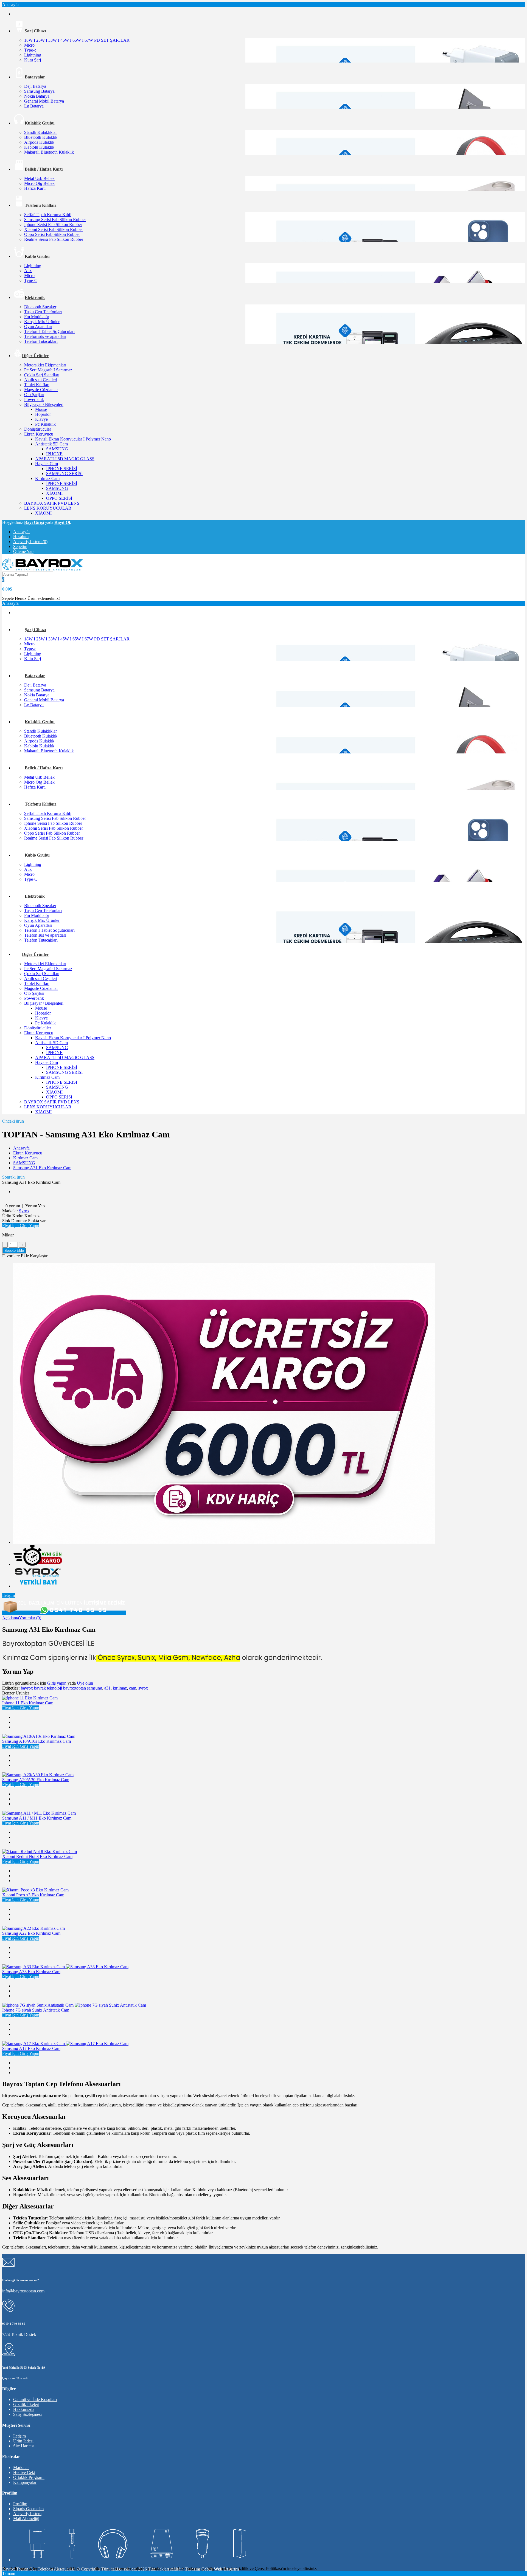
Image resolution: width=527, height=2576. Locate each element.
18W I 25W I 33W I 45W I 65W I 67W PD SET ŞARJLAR (77, 40)
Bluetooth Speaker (40, 307)
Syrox (24, 1211)
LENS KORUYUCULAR (48, 508)
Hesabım (21, 537)
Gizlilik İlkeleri (26, 2404)
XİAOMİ (54, 493)
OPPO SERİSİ (59, 498)
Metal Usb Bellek (39, 178)
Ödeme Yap (23, 551)
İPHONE (54, 454)
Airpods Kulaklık (39, 142)
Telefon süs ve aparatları (45, 336)
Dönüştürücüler (38, 429)
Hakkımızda (24, 2409)
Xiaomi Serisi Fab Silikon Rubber (54, 229)
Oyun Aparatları (38, 327)
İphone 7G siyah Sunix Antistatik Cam (36, 2010)
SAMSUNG (57, 449)
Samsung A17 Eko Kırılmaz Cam (31, 2048)
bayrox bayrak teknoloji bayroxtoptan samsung (61, 1688)
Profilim (20, 2504)
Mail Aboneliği (26, 2519)
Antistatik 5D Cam (51, 444)
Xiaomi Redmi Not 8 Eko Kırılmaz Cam (37, 1856)
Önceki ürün (13, 1121)
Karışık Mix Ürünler (42, 322)
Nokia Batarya (37, 96)
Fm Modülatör (37, 317)
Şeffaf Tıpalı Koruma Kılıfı (48, 215)
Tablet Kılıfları (37, 385)
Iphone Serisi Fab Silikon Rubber (53, 224)
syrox (143, 1688)
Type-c (30, 50)
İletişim (9, 1595)
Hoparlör (43, 414)
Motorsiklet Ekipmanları (45, 365)
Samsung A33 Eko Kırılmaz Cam (31, 1972)
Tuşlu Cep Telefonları (43, 312)
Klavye (41, 419)
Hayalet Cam (47, 464)
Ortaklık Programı (29, 2477)
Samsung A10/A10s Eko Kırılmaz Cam (37, 1741)
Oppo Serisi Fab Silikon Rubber (52, 234)
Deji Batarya (35, 86)
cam (133, 1688)
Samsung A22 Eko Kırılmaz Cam (31, 1933)
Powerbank (34, 399)
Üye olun (85, 1683)
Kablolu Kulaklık (39, 147)
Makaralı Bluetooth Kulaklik (49, 152)
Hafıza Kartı (35, 188)
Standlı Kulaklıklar (40, 132)
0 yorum (13, 1206)
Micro (29, 45)
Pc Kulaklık (45, 424)
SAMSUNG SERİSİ (64, 474)
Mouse (41, 409)
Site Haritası (24, 2446)
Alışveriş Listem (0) (30, 542)
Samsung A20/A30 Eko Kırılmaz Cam (36, 1780)
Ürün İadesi (23, 2441)
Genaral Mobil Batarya (44, 101)
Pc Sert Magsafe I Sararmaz (48, 370)
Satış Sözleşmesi (27, 2414)
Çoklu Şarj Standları (42, 375)
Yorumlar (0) (30, 1618)
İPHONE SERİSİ (62, 469)
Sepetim (20, 546)
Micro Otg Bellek (39, 183)
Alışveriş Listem (27, 2514)
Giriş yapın (57, 1683)
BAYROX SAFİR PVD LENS (52, 503)
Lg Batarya (34, 106)
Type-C (31, 280)
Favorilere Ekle (16, 1256)
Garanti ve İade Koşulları (35, 2400)
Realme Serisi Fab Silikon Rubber (54, 239)
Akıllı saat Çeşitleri (41, 380)
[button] (21, 1226)
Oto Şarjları (34, 395)
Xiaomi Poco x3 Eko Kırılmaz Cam (33, 1895)
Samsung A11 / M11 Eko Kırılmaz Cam (37, 1818)
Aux (28, 271)
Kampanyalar (25, 2482)
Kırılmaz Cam (47, 478)
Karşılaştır (39, 1256)
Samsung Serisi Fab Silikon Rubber (55, 220)
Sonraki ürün (13, 1177)
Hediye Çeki (24, 2472)
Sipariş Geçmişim (28, 2509)
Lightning (33, 55)
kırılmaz (120, 1688)
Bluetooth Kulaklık (41, 137)
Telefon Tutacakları (41, 341)
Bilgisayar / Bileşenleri (44, 404)
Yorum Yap (35, 1206)
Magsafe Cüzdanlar (41, 390)
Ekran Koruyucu (39, 434)
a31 (107, 1688)
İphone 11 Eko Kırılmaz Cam (28, 1703)
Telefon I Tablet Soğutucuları (49, 331)
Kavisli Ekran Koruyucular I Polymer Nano (73, 439)
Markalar (21, 2468)
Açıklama (11, 1618)
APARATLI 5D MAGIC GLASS (65, 459)
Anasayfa (21, 532)
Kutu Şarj (33, 60)
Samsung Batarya (39, 91)
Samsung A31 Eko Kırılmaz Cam (42, 1168)
